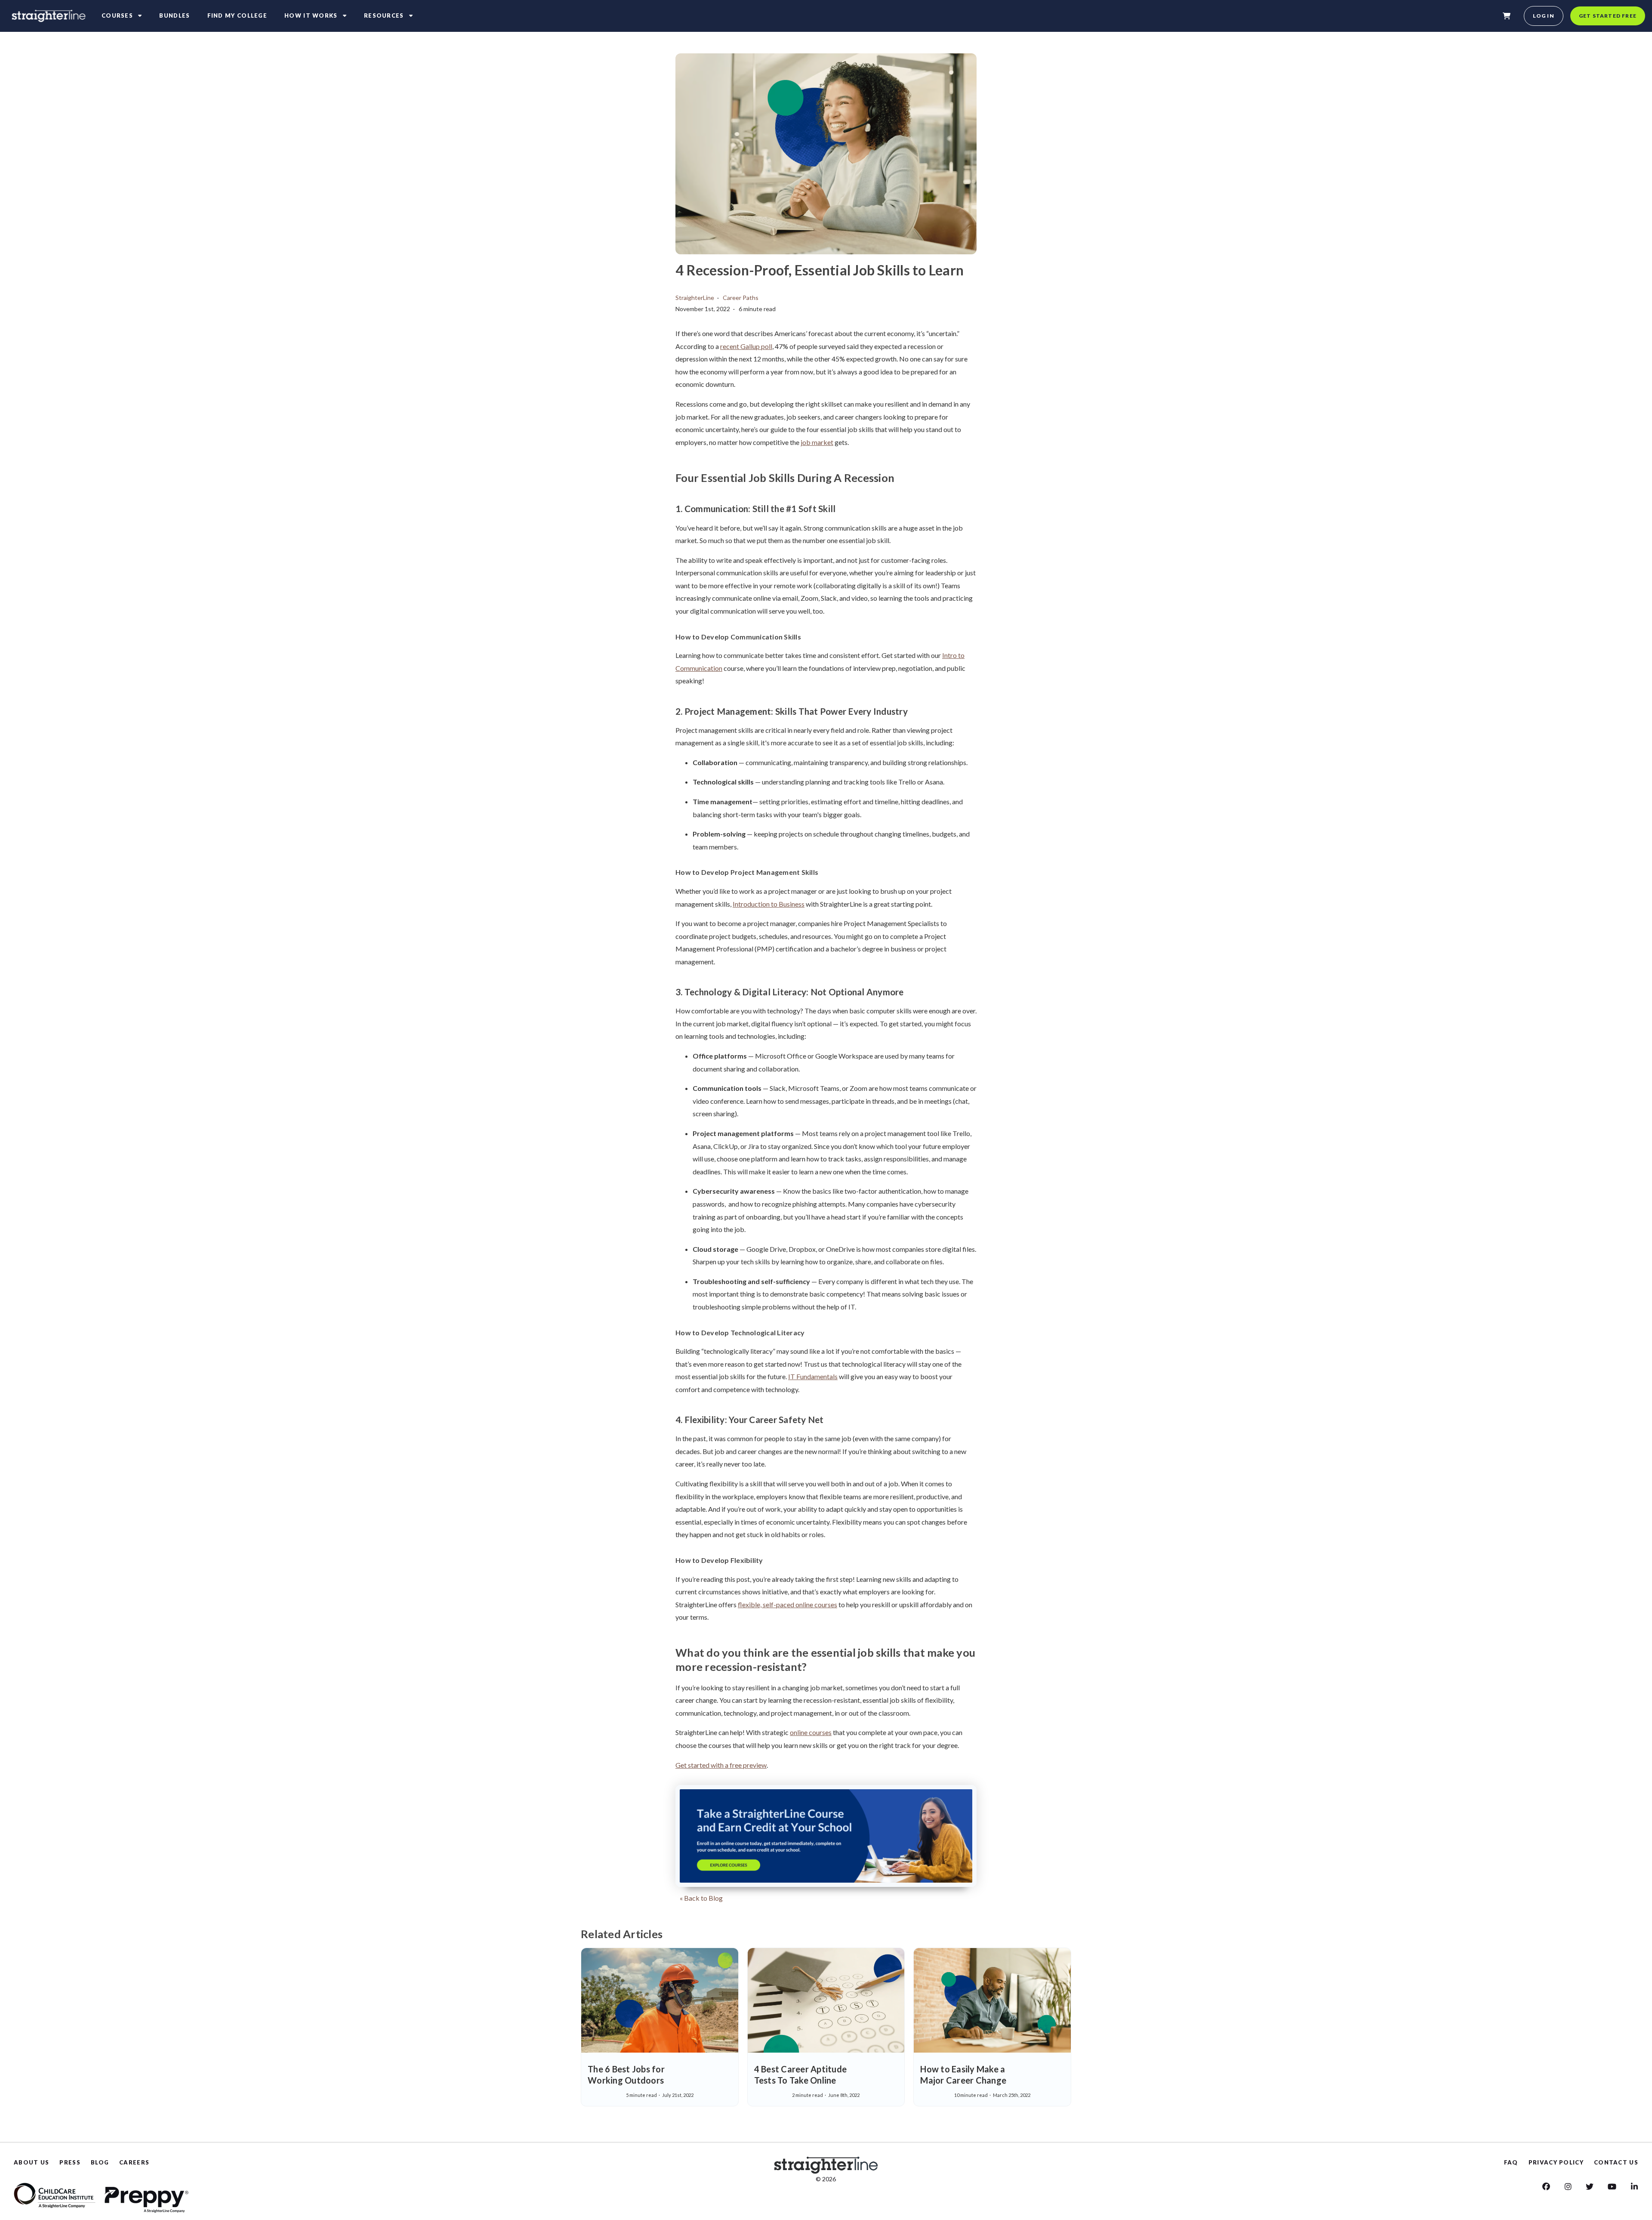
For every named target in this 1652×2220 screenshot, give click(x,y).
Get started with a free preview (721, 1765)
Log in (1544, 16)
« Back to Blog (701, 1898)
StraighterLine (695, 298)
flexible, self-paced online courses (787, 1604)
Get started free (1608, 16)
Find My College (237, 15)
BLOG (100, 2162)
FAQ (1511, 2162)
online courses (811, 1732)
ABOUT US (31, 2162)
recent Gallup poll (746, 346)
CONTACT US (1616, 2162)
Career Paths (741, 298)
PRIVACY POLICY (1556, 2162)
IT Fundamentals (813, 1376)
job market (817, 442)
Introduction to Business (769, 904)
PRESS (70, 2162)
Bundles (174, 15)
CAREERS (134, 2162)
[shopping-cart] (1507, 16)
